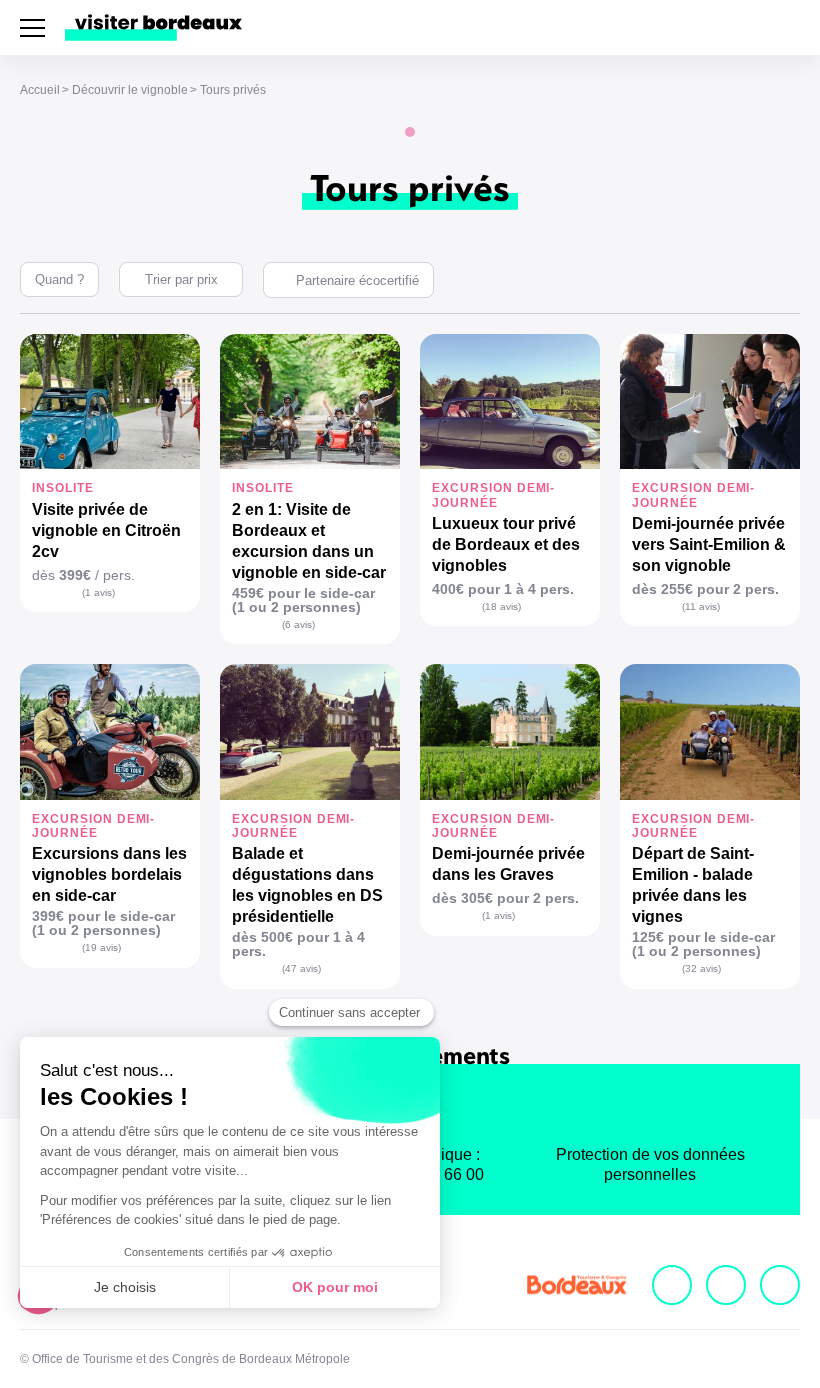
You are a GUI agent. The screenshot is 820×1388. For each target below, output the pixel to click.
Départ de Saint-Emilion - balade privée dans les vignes (693, 885)
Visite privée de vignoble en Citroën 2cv (106, 530)
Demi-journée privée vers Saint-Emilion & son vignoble (709, 544)
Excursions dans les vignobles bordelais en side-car (109, 874)
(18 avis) (501, 606)
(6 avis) (298, 624)
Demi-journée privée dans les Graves (508, 864)
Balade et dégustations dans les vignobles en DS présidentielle (307, 885)
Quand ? (59, 279)
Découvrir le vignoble (130, 90)
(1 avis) (98, 592)
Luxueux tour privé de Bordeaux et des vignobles (506, 544)
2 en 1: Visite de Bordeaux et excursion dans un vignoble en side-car (309, 541)
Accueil (40, 90)
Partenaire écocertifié (357, 280)
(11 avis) (701, 606)
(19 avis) (101, 947)
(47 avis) (301, 968)
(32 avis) (701, 968)
